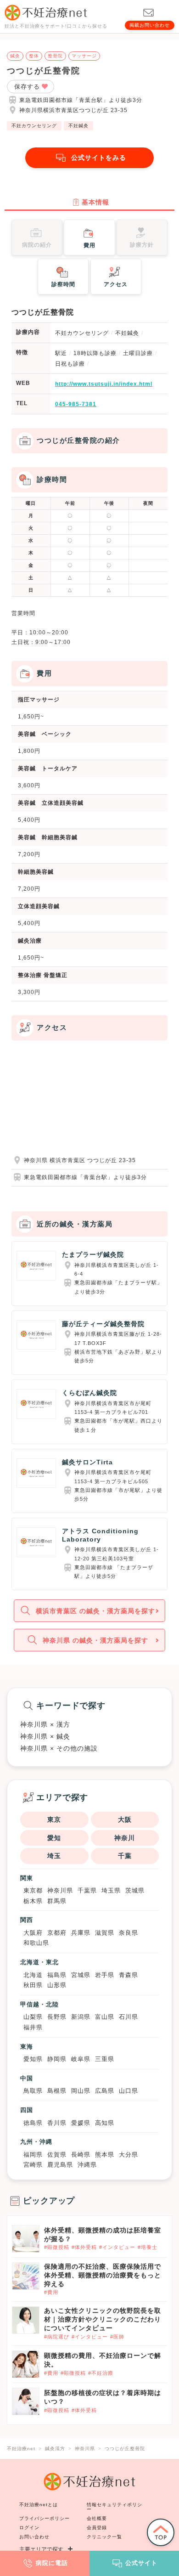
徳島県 (33, 2123)
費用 (89, 245)
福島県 (57, 1975)
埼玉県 (111, 1890)
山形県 (57, 1985)
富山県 (105, 2017)
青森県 (129, 1975)
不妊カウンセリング (34, 126)
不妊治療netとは (39, 2505)
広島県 (105, 2091)
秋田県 (33, 1985)
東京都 (33, 1890)
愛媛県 (81, 2123)
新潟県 (81, 2017)
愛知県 (33, 2059)
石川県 (129, 2017)
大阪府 (33, 1933)
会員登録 (97, 2528)
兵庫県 (81, 1933)
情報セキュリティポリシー (115, 2507)
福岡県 (33, 2155)
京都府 (57, 1933)
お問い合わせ (34, 2537)
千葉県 (87, 1890)
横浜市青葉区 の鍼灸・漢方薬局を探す (95, 1611)
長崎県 (81, 2155)
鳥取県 (33, 2091)
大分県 (129, 2155)
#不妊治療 (101, 2373)
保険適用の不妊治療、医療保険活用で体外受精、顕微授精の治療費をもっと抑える (103, 2275)
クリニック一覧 (104, 2537)
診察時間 (63, 284)
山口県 (129, 2091)
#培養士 (148, 2247)
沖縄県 (87, 2165)
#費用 (51, 2292)
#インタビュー (117, 2247)
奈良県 (129, 1933)
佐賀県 (57, 2155)
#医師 (117, 2337)
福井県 (33, 2027)
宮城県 (81, 1975)
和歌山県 (36, 1943)
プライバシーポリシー (45, 2518)
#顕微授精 (57, 2247)
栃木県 (33, 1901)
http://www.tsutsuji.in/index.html (104, 384)
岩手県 (105, 1975)
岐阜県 (81, 2059)
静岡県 (57, 2059)
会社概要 (97, 2518)
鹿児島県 (60, 2165)
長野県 (57, 2017)
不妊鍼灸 (78, 126)
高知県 (105, 2123)
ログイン (29, 2528)
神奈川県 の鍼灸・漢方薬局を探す (95, 1640)
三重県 (105, 2059)
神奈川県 (60, 1890)
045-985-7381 (76, 404)
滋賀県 (105, 1933)
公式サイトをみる (99, 158)
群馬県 (57, 1901)
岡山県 (81, 2091)
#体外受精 (84, 2247)
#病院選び (57, 2337)
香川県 (57, 2123)
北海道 (33, 1975)
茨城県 (135, 1890)
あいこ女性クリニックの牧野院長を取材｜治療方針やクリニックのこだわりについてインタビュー (103, 2319)
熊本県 (105, 2155)
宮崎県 (33, 2165)
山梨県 (33, 2017)
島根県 (57, 2091)
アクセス (116, 284)
